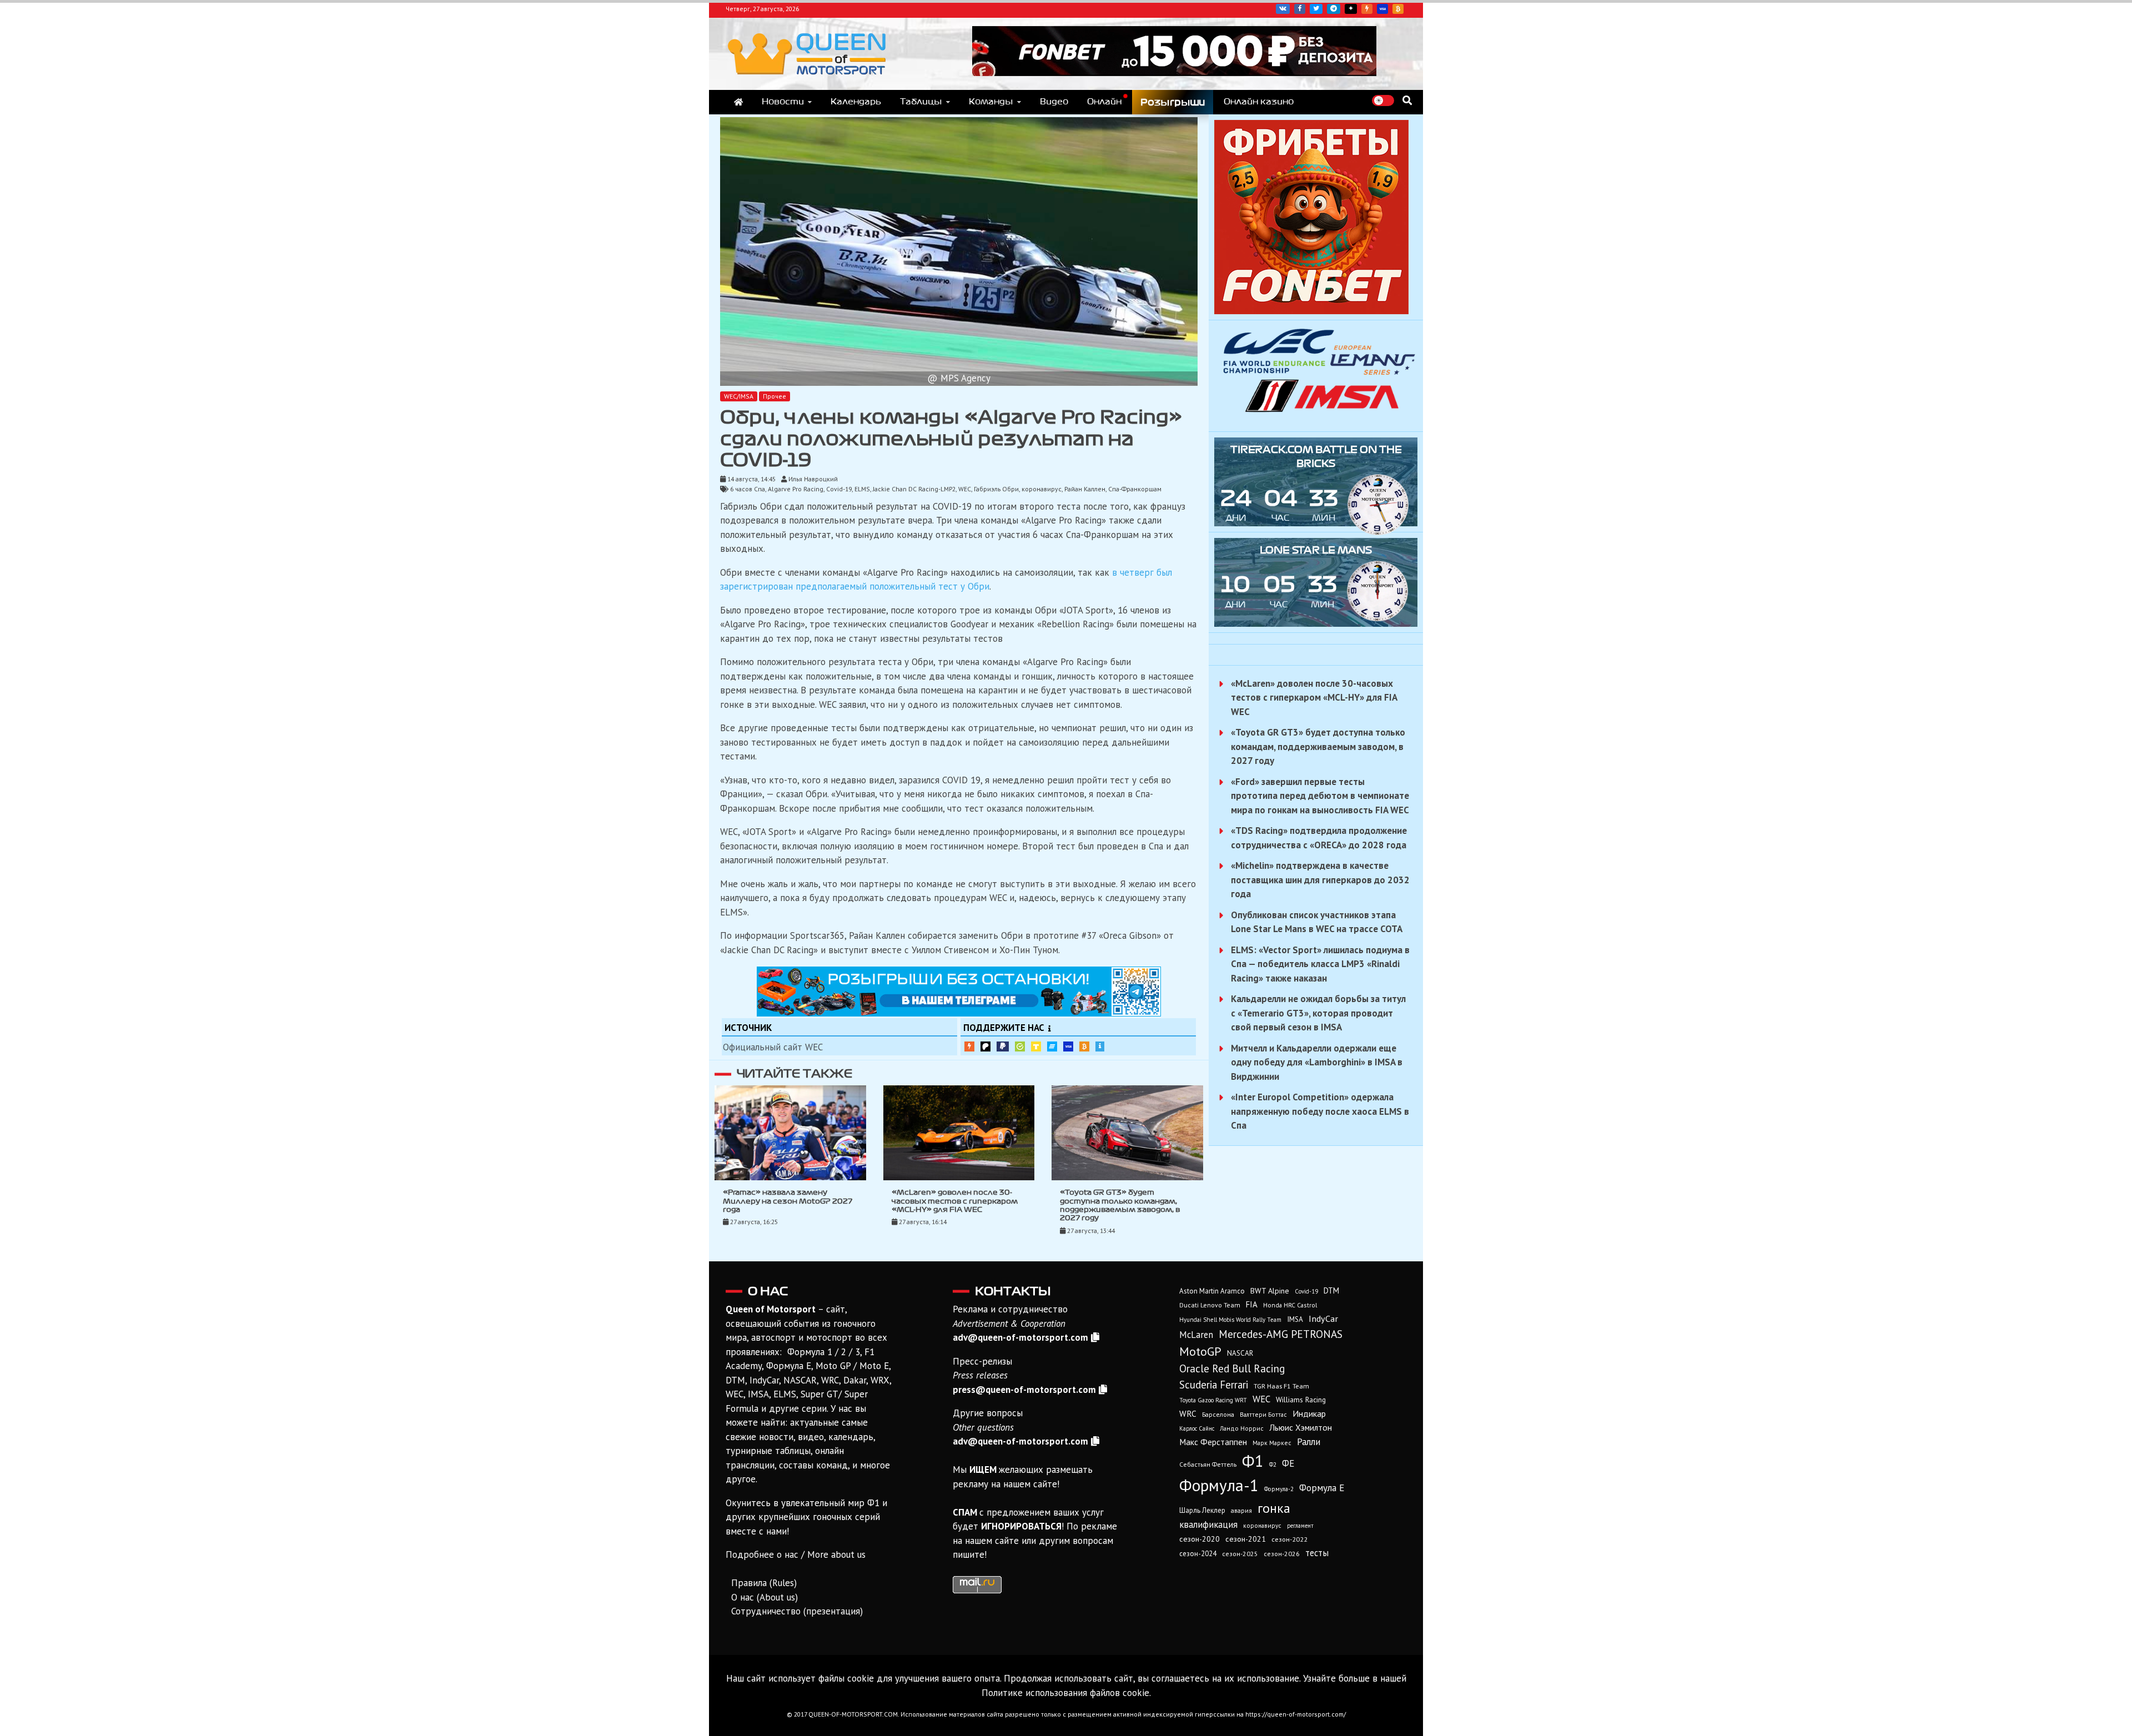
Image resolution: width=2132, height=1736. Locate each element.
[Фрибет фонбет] (1311, 311)
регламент (1300, 1526)
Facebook (1300, 9)
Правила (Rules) (764, 1583)
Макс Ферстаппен (1213, 1442)
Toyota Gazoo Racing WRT (1213, 1400)
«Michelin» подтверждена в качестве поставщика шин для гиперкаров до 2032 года (1320, 880)
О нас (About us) (765, 1597)
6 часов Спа (748, 489)
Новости (783, 102)
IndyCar (1323, 1319)
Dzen (1351, 9)
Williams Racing (1301, 1400)
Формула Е (1322, 1488)
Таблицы (921, 102)
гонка (1274, 1508)
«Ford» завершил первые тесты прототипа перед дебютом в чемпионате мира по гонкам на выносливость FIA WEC (1320, 796)
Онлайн (1104, 102)
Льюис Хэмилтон (1301, 1427)
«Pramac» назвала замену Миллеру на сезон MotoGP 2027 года (788, 1201)
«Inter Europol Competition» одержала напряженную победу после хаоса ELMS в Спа (1320, 1111)
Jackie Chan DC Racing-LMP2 (914, 489)
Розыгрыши (1173, 102)
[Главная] (738, 102)
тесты (1317, 1553)
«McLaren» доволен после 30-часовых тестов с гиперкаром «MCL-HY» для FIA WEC (955, 1201)
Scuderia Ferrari (1214, 1385)
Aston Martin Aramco (1212, 1291)
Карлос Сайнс (1197, 1428)
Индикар (1309, 1413)
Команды (991, 102)
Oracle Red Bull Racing (1232, 1368)
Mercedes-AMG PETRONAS (1281, 1334)
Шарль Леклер (1202, 1510)
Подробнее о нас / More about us (796, 1554)
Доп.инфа (1100, 1046)
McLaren (1196, 1335)
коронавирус (1042, 489)
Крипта (1084, 1046)
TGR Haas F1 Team (1281, 1386)
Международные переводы (1068, 1046)
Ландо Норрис (1242, 1428)
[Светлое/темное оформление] (1383, 100)
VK (1283, 9)
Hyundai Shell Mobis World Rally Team (1230, 1320)
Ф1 (1253, 1461)
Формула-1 (1219, 1485)
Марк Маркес (1272, 1443)
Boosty (1367, 9)
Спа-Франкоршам (1135, 489)
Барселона (1218, 1414)
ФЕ (1288, 1463)
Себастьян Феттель (1208, 1464)
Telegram (1334, 9)
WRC (1188, 1414)
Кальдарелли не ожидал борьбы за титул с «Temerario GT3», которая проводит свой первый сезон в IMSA (1318, 1013)
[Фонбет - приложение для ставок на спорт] (1174, 73)
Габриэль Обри (996, 489)
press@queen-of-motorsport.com (1024, 1390)
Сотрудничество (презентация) (797, 1611)
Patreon (985, 1046)
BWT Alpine (1270, 1291)
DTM (1331, 1290)
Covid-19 (839, 489)
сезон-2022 (1289, 1539)
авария (1241, 1510)
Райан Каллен (1085, 489)
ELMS (862, 489)
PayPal (1003, 1046)
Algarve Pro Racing (796, 489)
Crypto (1398, 9)
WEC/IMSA (739, 396)
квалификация (1208, 1524)
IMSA (1295, 1319)
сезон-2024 (1198, 1554)
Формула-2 (1279, 1489)
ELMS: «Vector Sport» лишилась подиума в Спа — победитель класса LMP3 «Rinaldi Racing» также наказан (1320, 964)
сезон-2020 (1200, 1539)
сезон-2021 (1246, 1539)
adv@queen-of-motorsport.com (1020, 1337)
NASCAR (1240, 1353)
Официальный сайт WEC (773, 1047)
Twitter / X (1316, 9)
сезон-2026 (1282, 1554)
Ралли (1309, 1442)
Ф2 (1273, 1465)
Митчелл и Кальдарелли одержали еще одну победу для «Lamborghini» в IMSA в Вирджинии (1317, 1062)
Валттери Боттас (1263, 1414)
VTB (1052, 1046)
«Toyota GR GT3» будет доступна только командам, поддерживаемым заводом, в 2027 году (1318, 746)
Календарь (856, 102)
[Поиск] (1407, 100)
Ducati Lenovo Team (1210, 1305)
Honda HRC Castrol (1290, 1305)
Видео (1054, 102)
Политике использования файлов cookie (1065, 1693)
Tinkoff (1036, 1046)
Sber (1020, 1046)
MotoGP (1200, 1351)
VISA (1382, 9)
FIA (1252, 1304)
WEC (965, 489)
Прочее (775, 396)
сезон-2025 (1240, 1554)
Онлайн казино (1259, 102)
